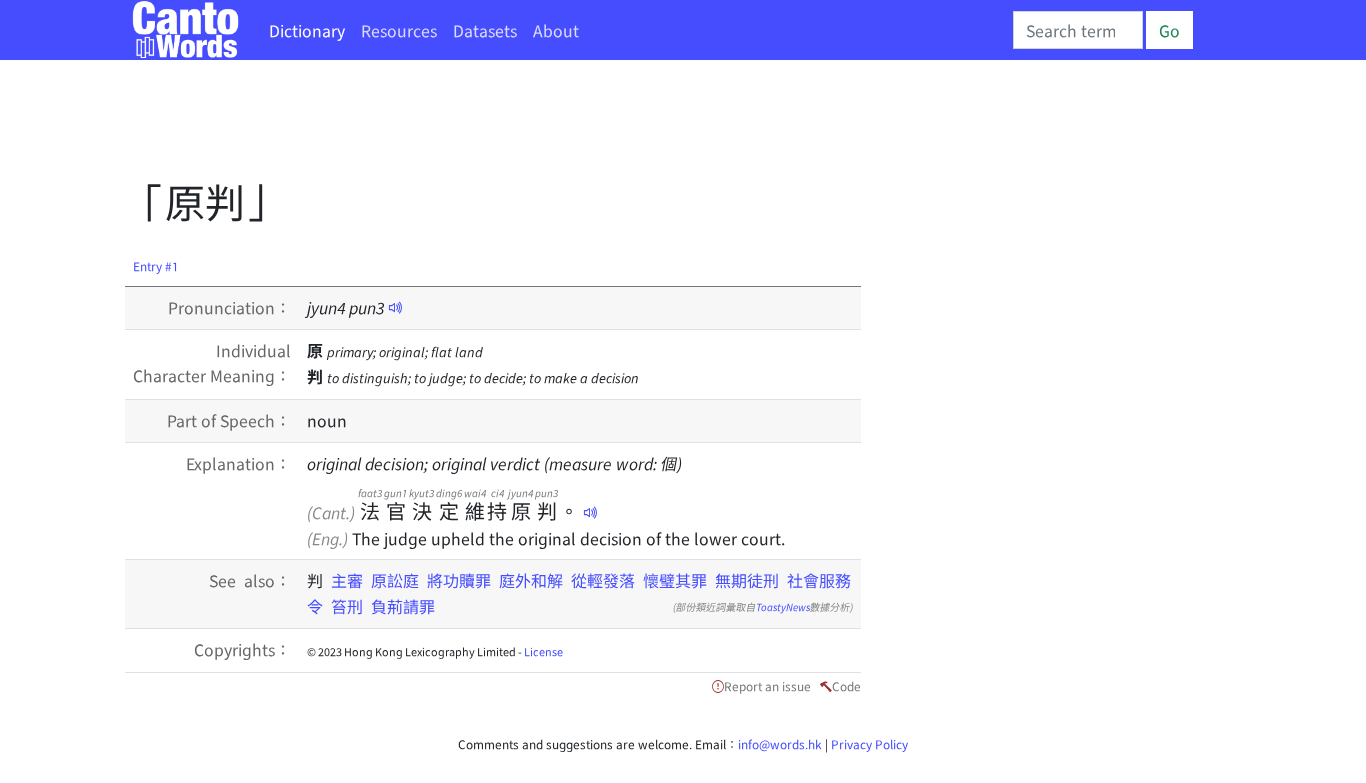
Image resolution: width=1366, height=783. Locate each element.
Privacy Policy (869, 743)
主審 (347, 580)
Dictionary (307, 30)
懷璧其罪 (675, 580)
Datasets (485, 30)
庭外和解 (531, 580)
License (543, 651)
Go (1169, 30)
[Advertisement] (489, 125)
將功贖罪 (459, 580)
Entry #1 (156, 265)
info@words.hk (780, 743)
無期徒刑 (747, 580)
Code (846, 685)
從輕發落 (603, 580)
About (556, 30)
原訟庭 (395, 580)
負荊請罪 (403, 606)
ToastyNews (783, 606)
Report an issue (767, 685)
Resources (399, 30)
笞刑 (347, 606)
